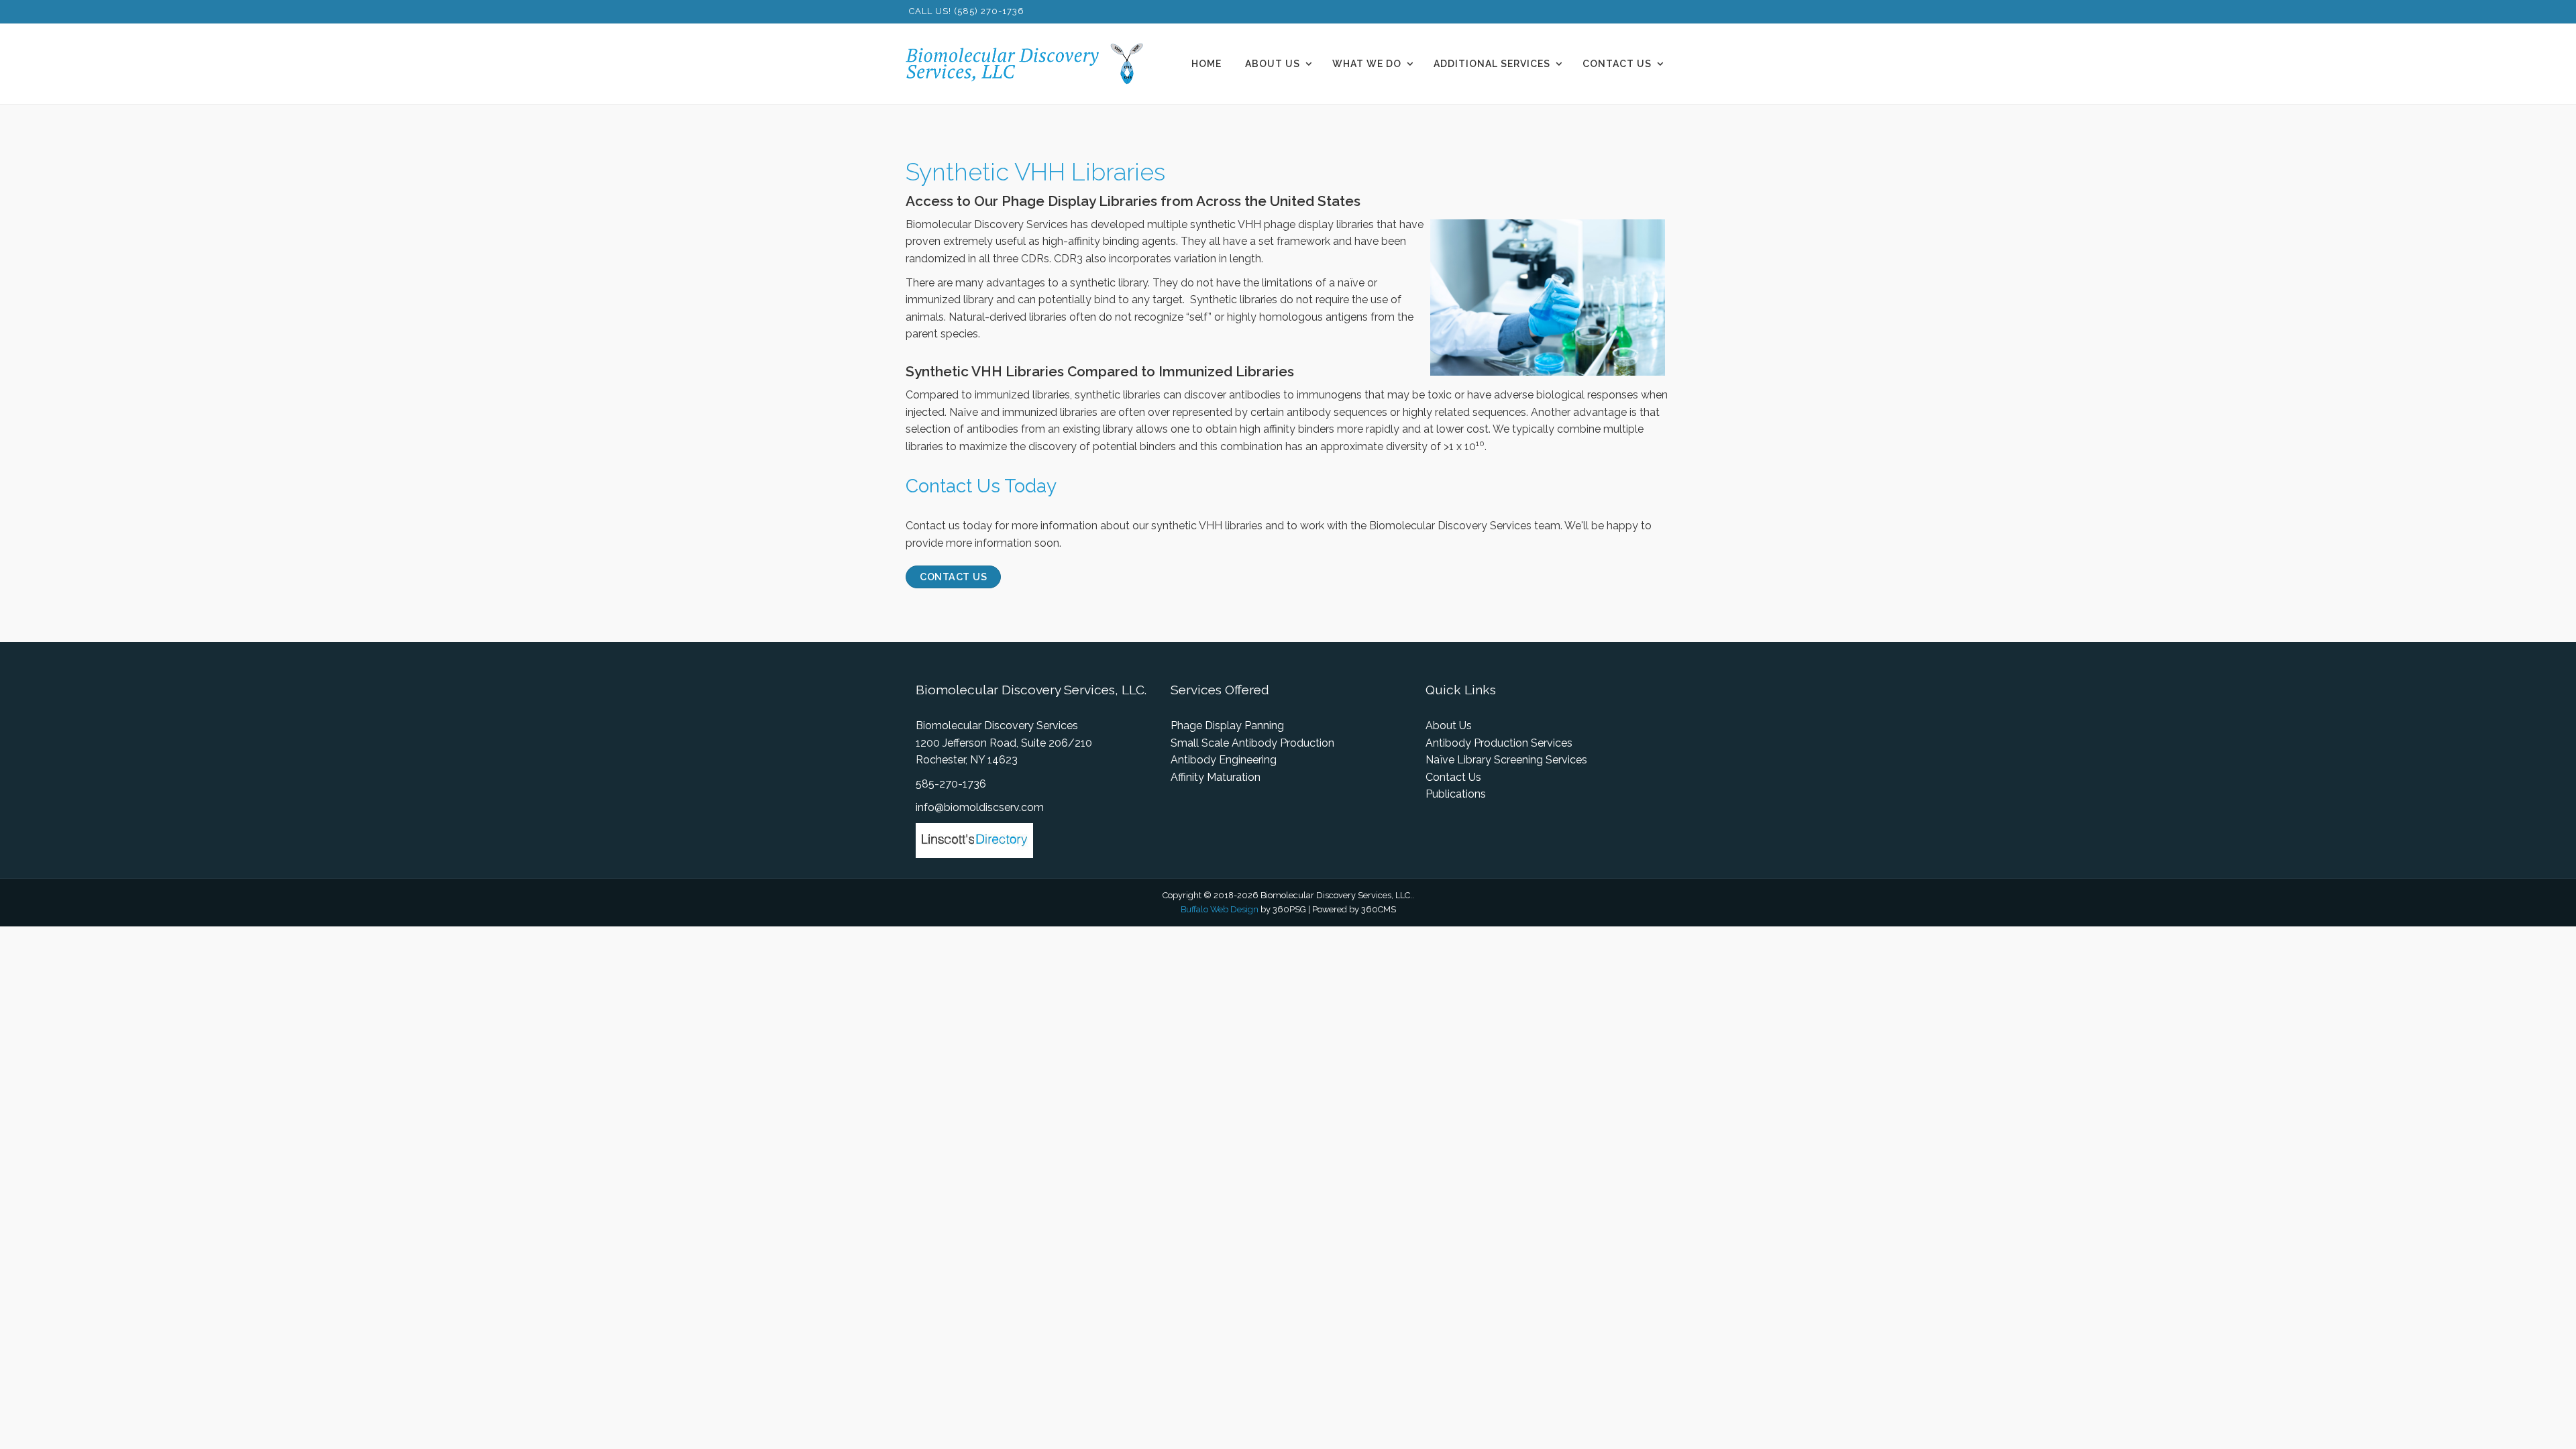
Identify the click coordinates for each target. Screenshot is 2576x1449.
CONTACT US (953, 577)
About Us (1273, 64)
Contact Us (1617, 64)
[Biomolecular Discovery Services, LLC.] (1032, 64)
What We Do (1367, 64)
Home (1206, 64)
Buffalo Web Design (1220, 909)
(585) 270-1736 (989, 11)
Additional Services (1492, 64)
